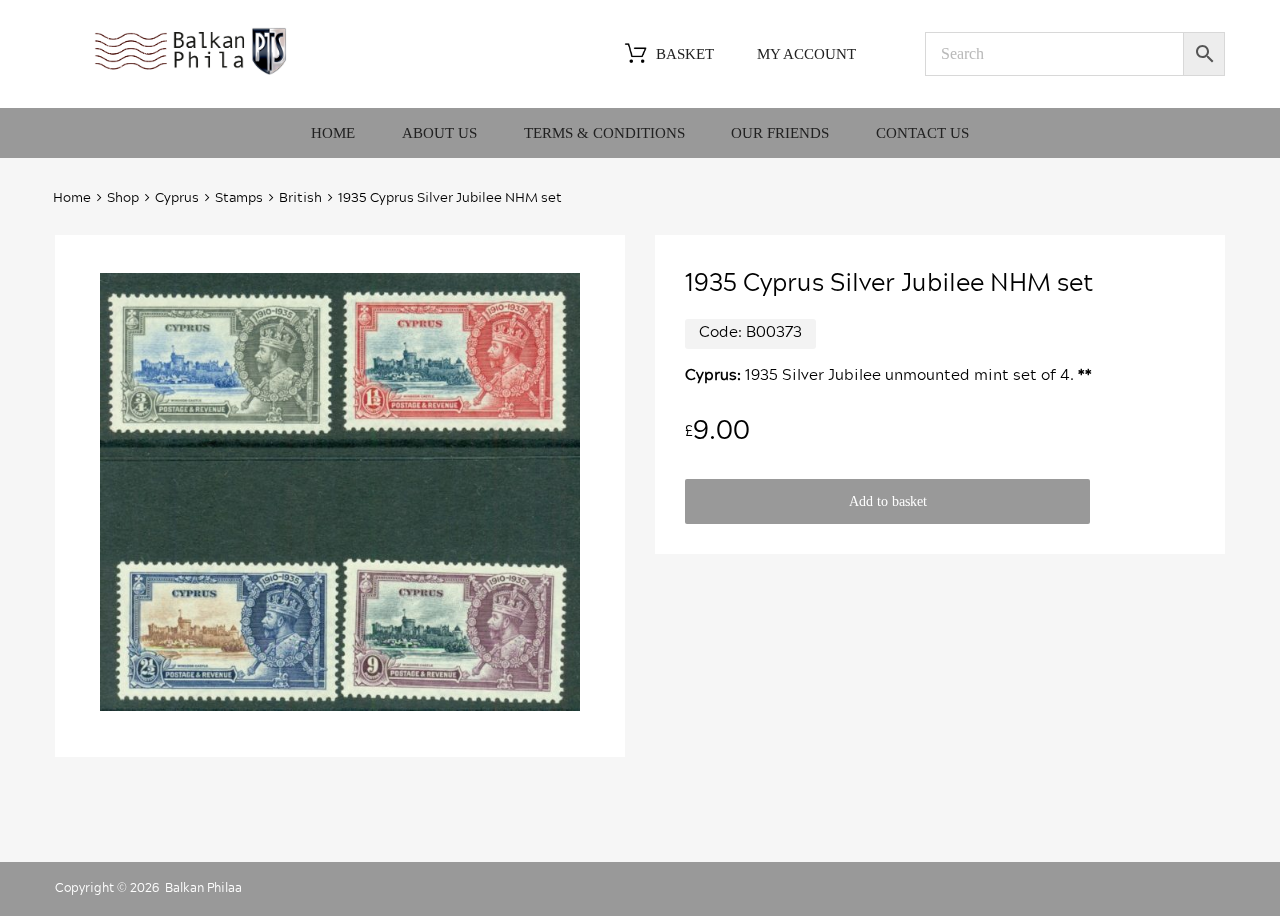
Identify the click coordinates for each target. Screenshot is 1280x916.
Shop (123, 198)
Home (333, 133)
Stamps (239, 198)
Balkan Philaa (203, 888)
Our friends (780, 133)
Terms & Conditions (604, 133)
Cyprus (177, 198)
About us (439, 133)
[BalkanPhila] (191, 73)
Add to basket (888, 501)
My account (806, 54)
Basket (685, 54)
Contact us (922, 133)
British (300, 198)
